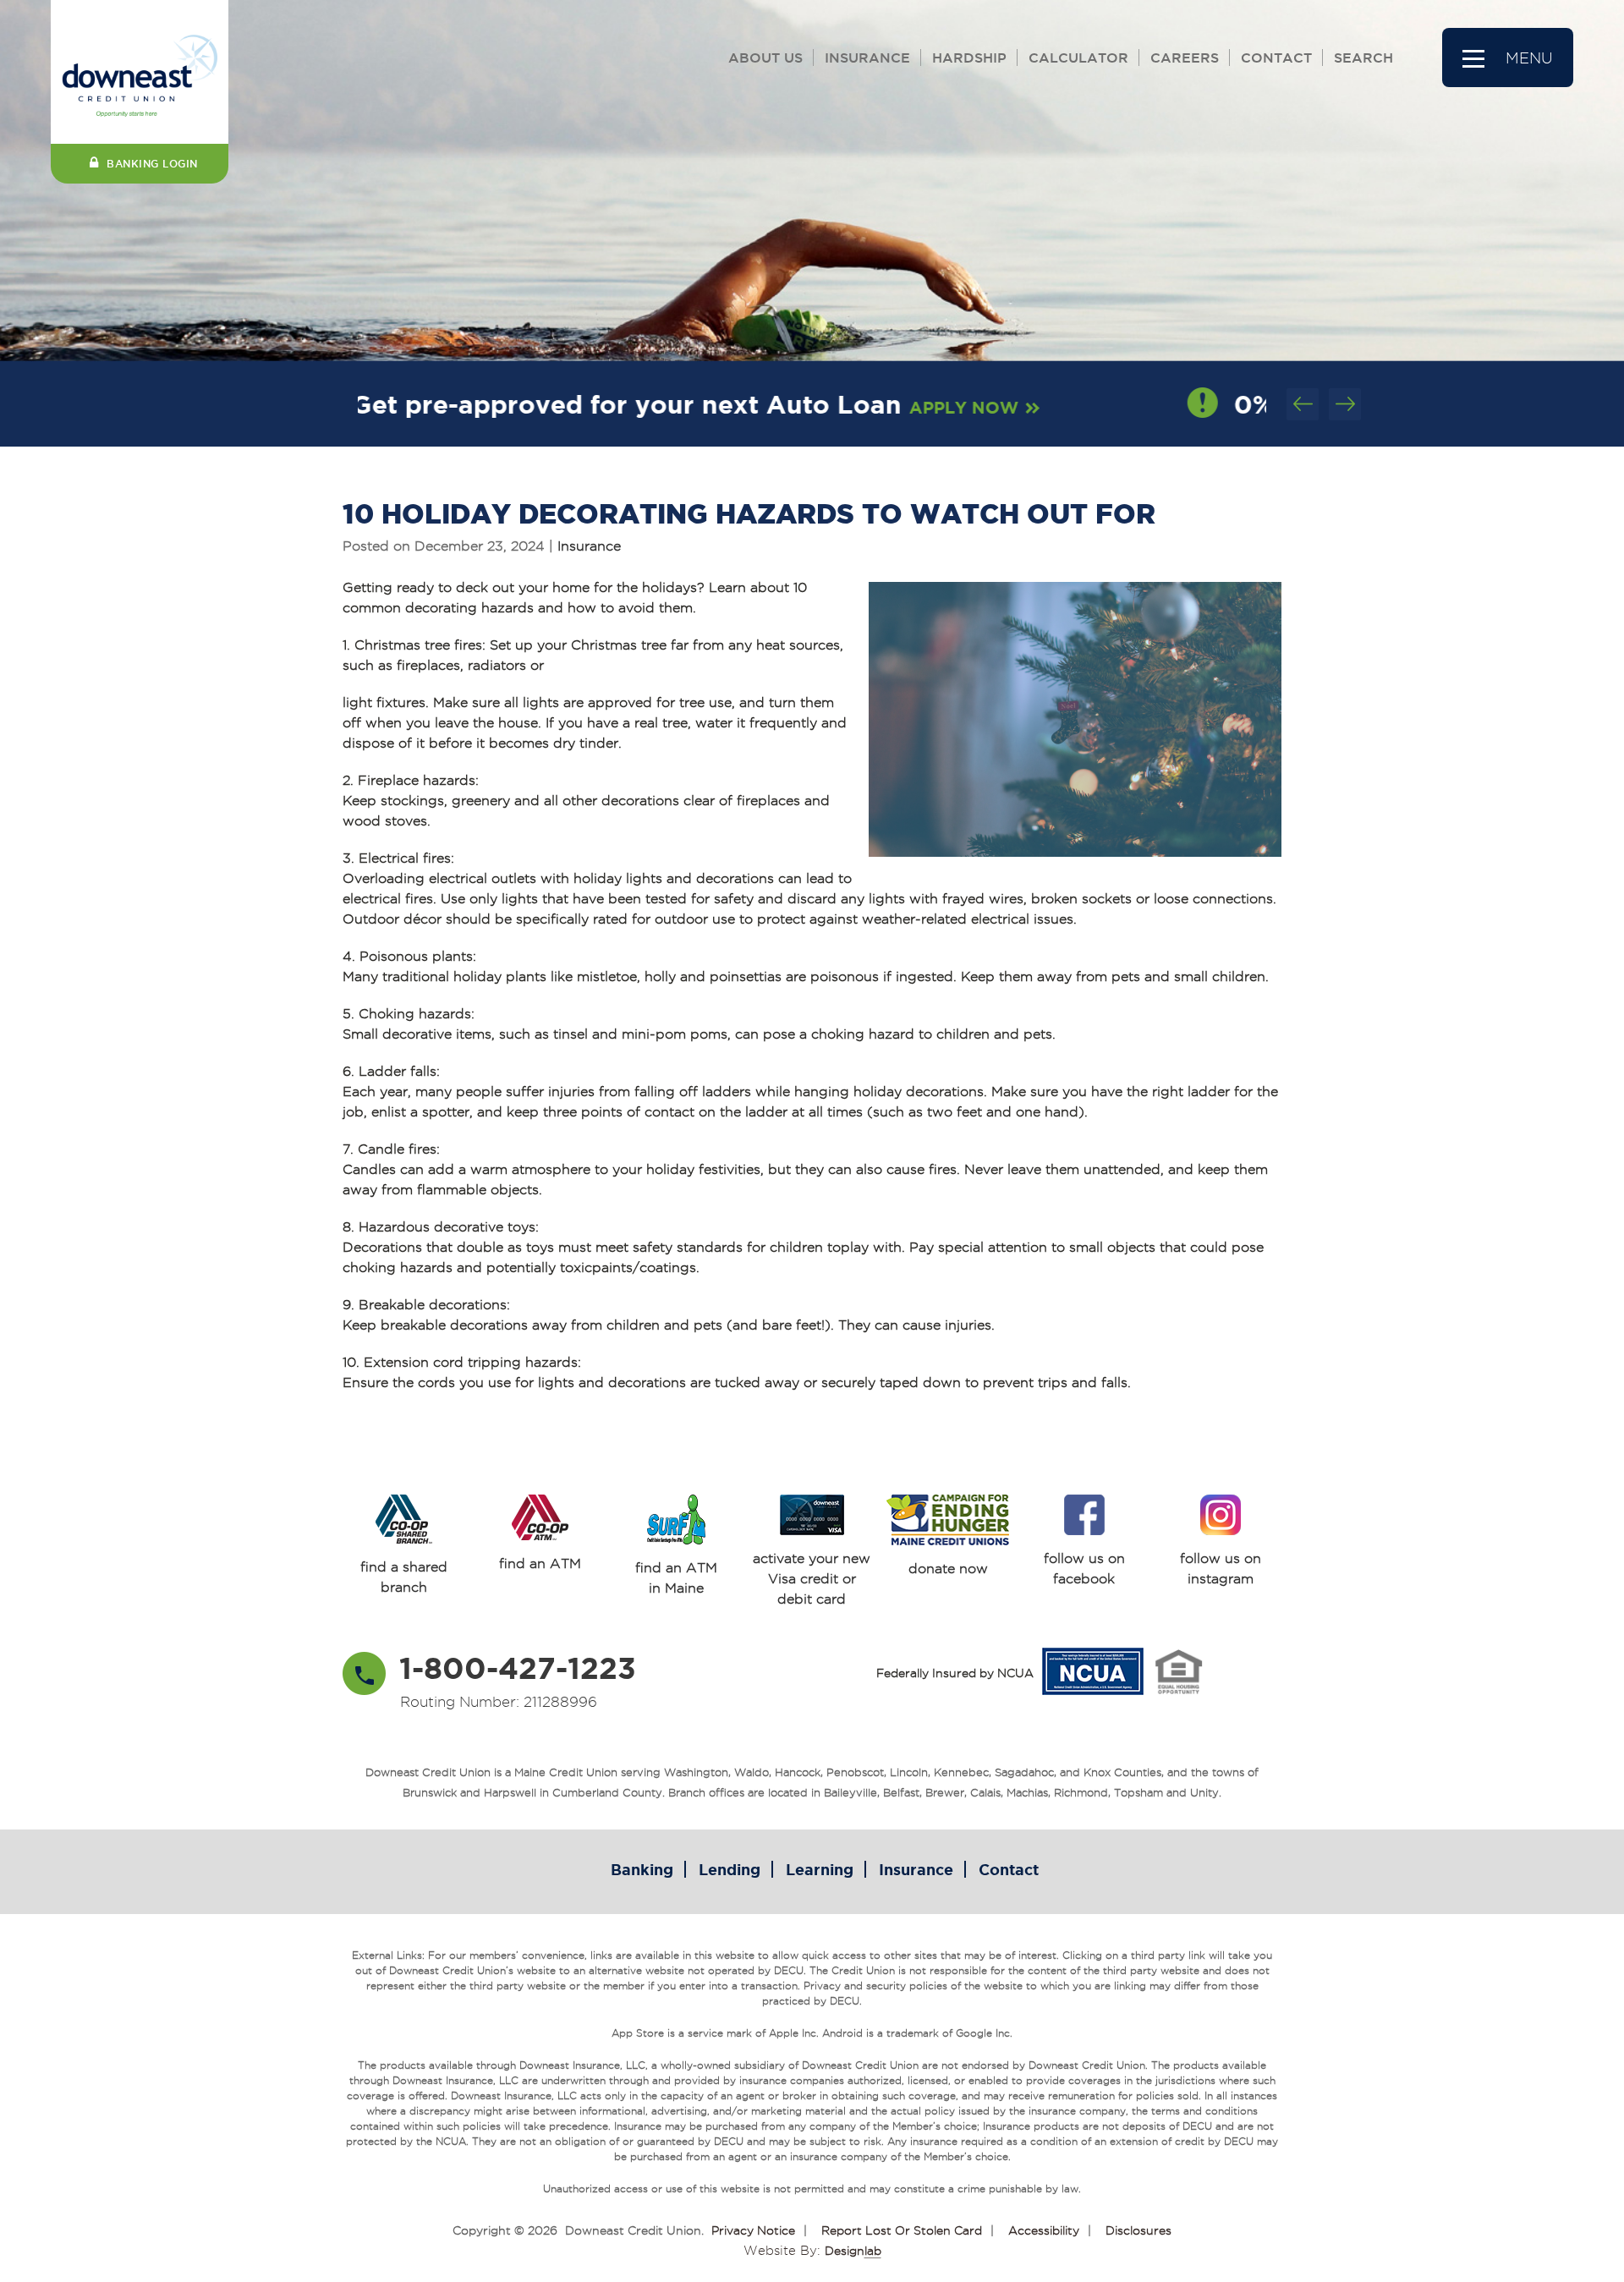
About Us (765, 58)
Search (1363, 58)
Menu (1529, 58)
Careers (1185, 58)
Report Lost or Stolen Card (902, 2230)
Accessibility (1044, 2230)
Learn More (1149, 407)
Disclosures (1138, 2230)
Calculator (1078, 58)
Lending (730, 1869)
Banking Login (152, 164)
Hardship (969, 58)
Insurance (867, 58)
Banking (642, 1869)
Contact (1276, 58)
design (853, 2251)
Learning (820, 1869)
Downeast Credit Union (633, 2230)
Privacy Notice (753, 2230)
